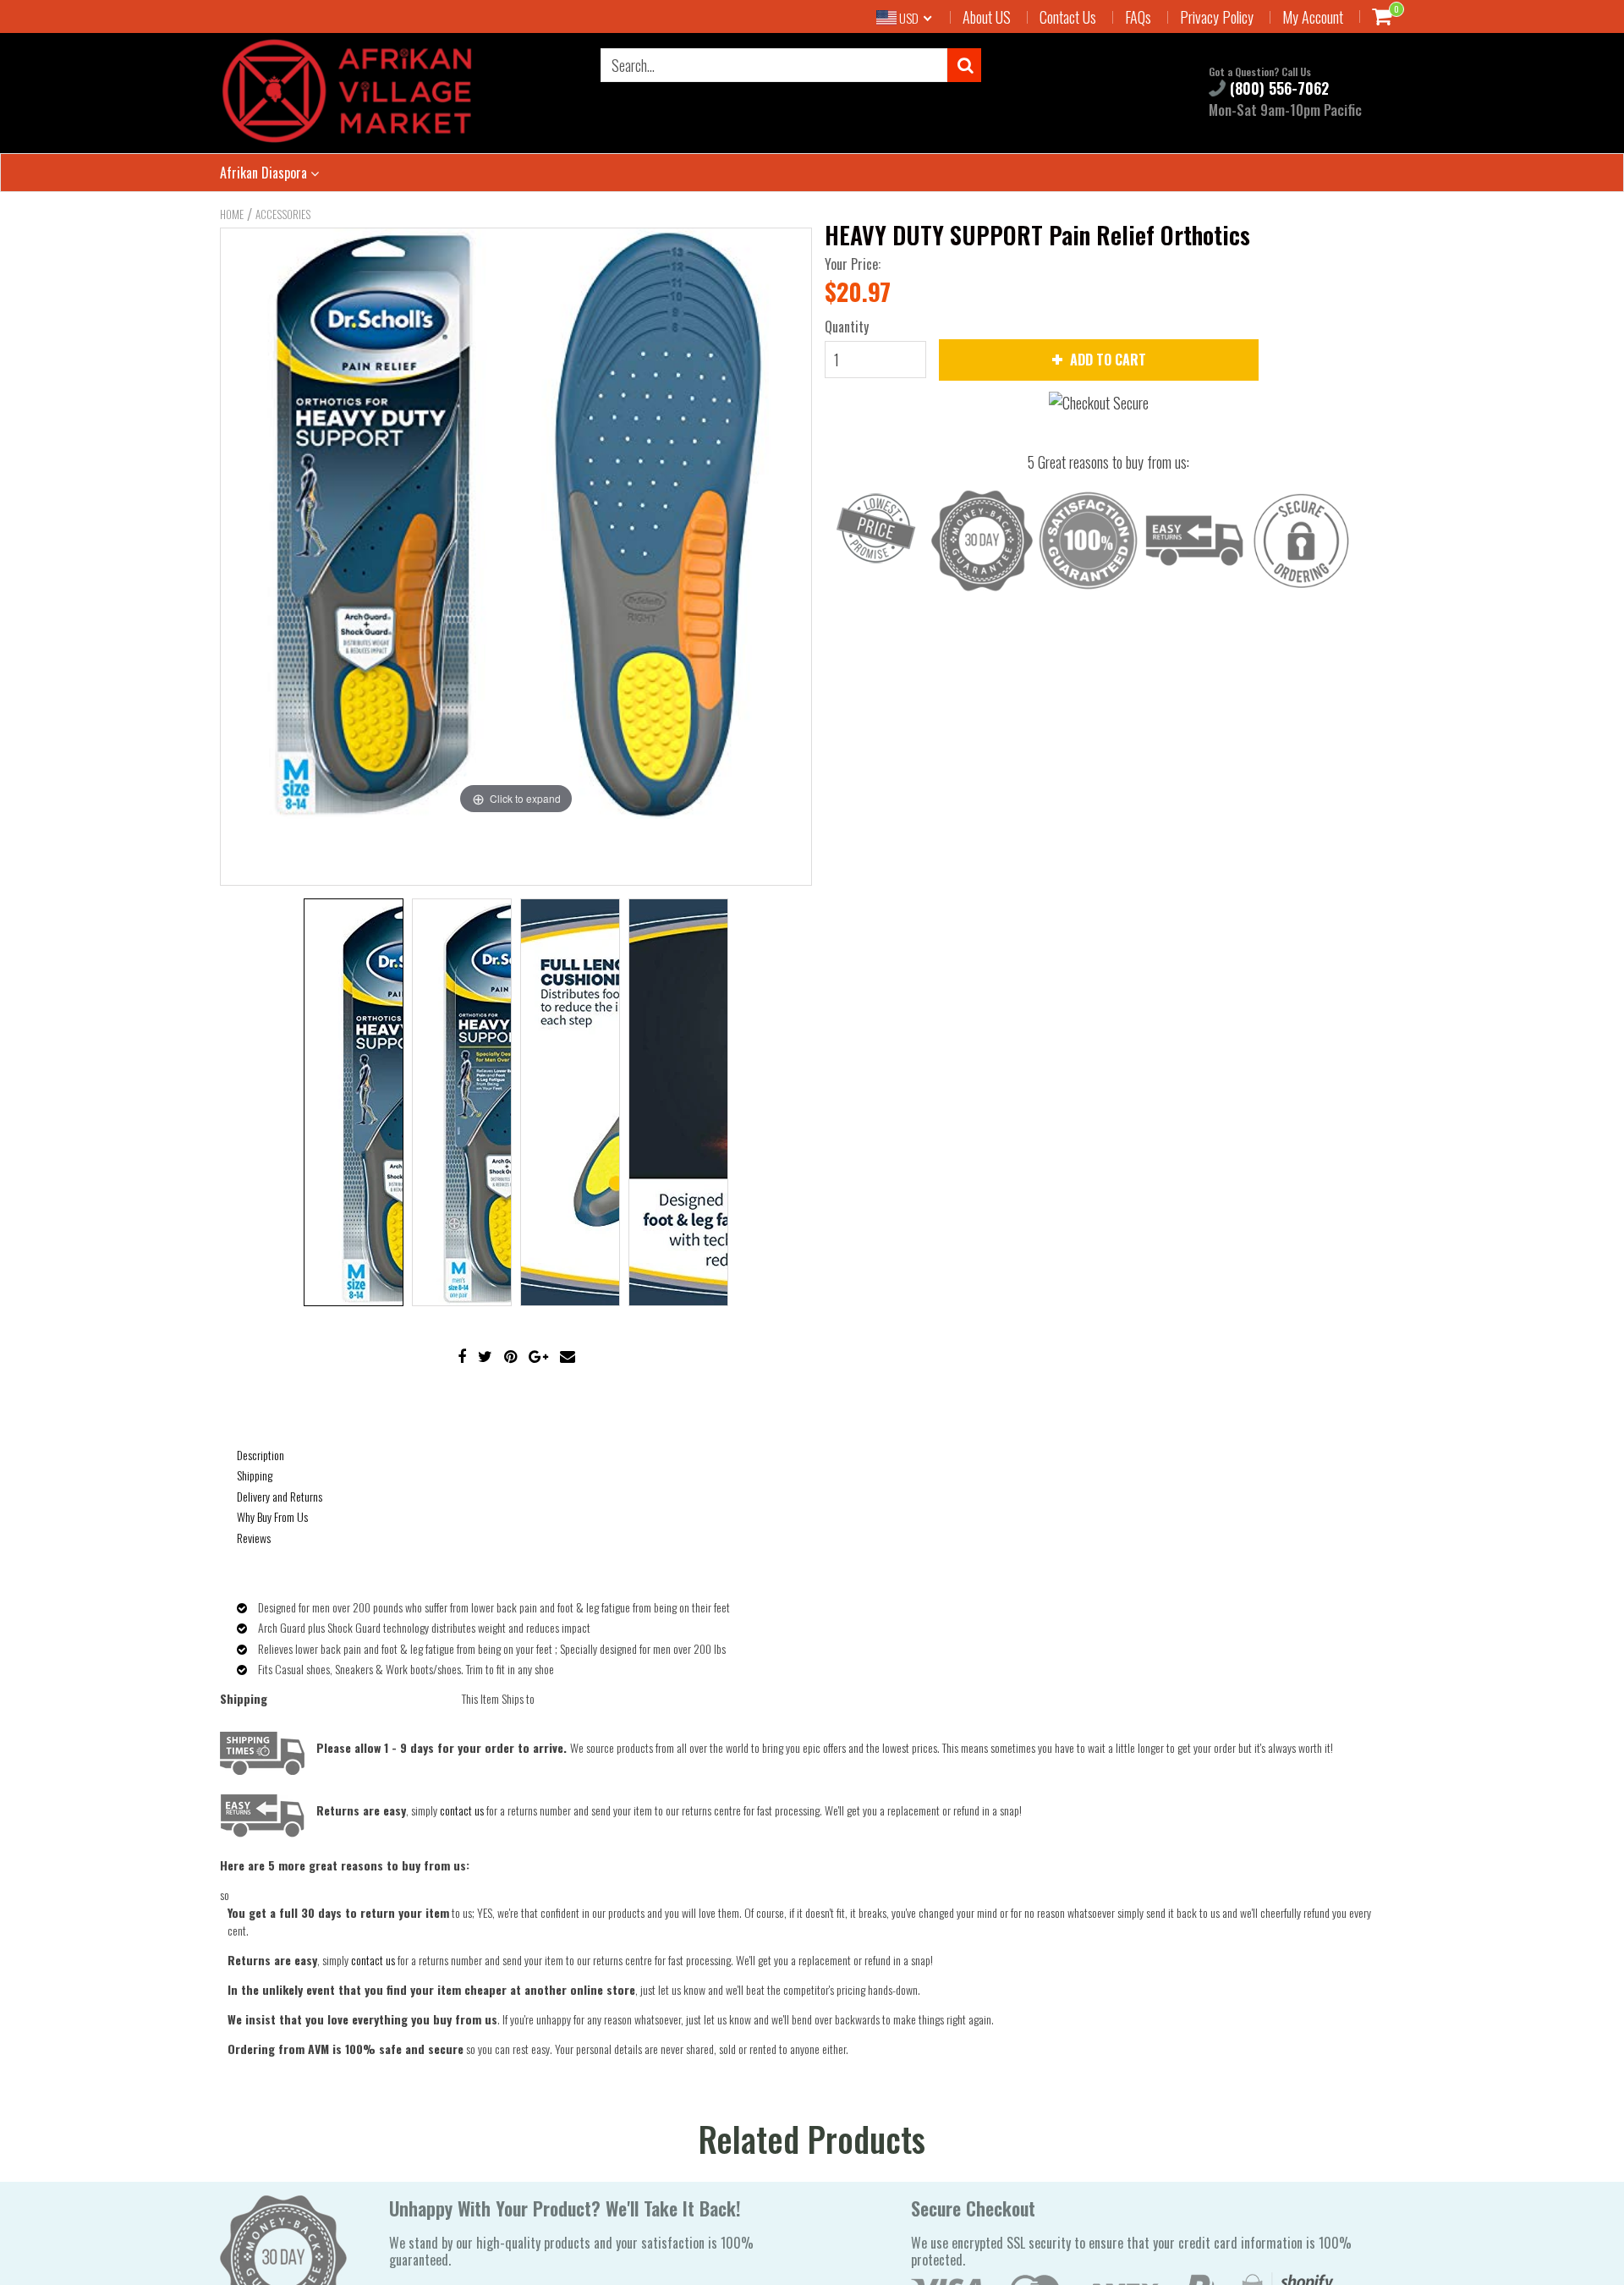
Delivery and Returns (280, 1496)
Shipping (255, 1475)
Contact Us (1068, 17)
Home (232, 214)
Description (261, 1455)
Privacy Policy (1217, 17)
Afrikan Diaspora (265, 173)
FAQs (1138, 17)
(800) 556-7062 (1277, 88)
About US (987, 17)
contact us (373, 1960)
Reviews (254, 1538)
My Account (1313, 17)
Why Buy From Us (272, 1516)
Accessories (283, 214)
